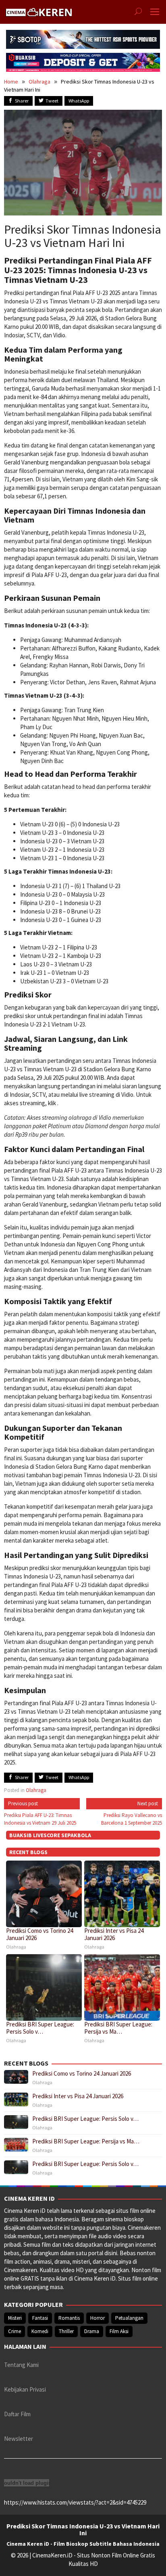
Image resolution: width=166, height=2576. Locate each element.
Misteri (15, 2318)
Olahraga (39, 82)
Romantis (69, 2318)
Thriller (66, 2331)
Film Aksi (119, 2331)
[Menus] (155, 12)
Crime (15, 2331)
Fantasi (40, 2318)
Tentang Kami (21, 2365)
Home (11, 82)
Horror (98, 2318)
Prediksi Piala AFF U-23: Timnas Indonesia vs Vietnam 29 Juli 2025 (40, 1813)
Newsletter (19, 2439)
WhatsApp (79, 101)
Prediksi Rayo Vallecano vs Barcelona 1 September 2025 (132, 1813)
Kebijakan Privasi (25, 2389)
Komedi (40, 2331)
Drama (92, 2331)
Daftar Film (17, 2414)
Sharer (22, 101)
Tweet (52, 101)
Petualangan (129, 2318)
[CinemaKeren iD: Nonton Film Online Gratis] (39, 11)
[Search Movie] (138, 12)
